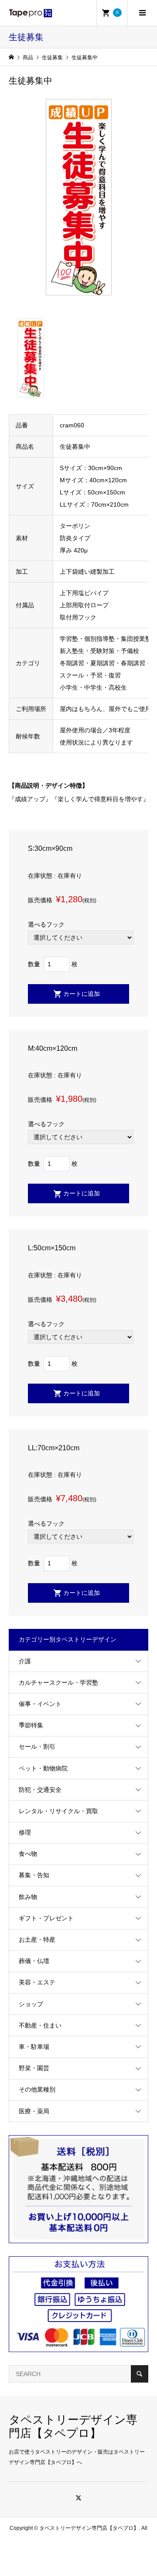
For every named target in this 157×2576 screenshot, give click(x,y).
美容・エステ (37, 1982)
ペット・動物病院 (43, 1768)
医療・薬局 (34, 2111)
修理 (25, 1832)
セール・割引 (37, 1747)
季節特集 (31, 1725)
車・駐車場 (34, 2047)
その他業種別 (37, 2089)
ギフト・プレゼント (46, 1918)
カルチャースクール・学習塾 (58, 1682)
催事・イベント (40, 1704)
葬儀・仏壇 (34, 1961)
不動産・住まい (40, 2025)
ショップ (31, 2004)
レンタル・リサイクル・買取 (58, 1811)
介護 (25, 1661)
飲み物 (28, 1897)
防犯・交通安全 (40, 1790)
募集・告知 (34, 1875)
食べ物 (28, 1854)
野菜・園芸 (34, 2068)
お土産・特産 (37, 1940)
